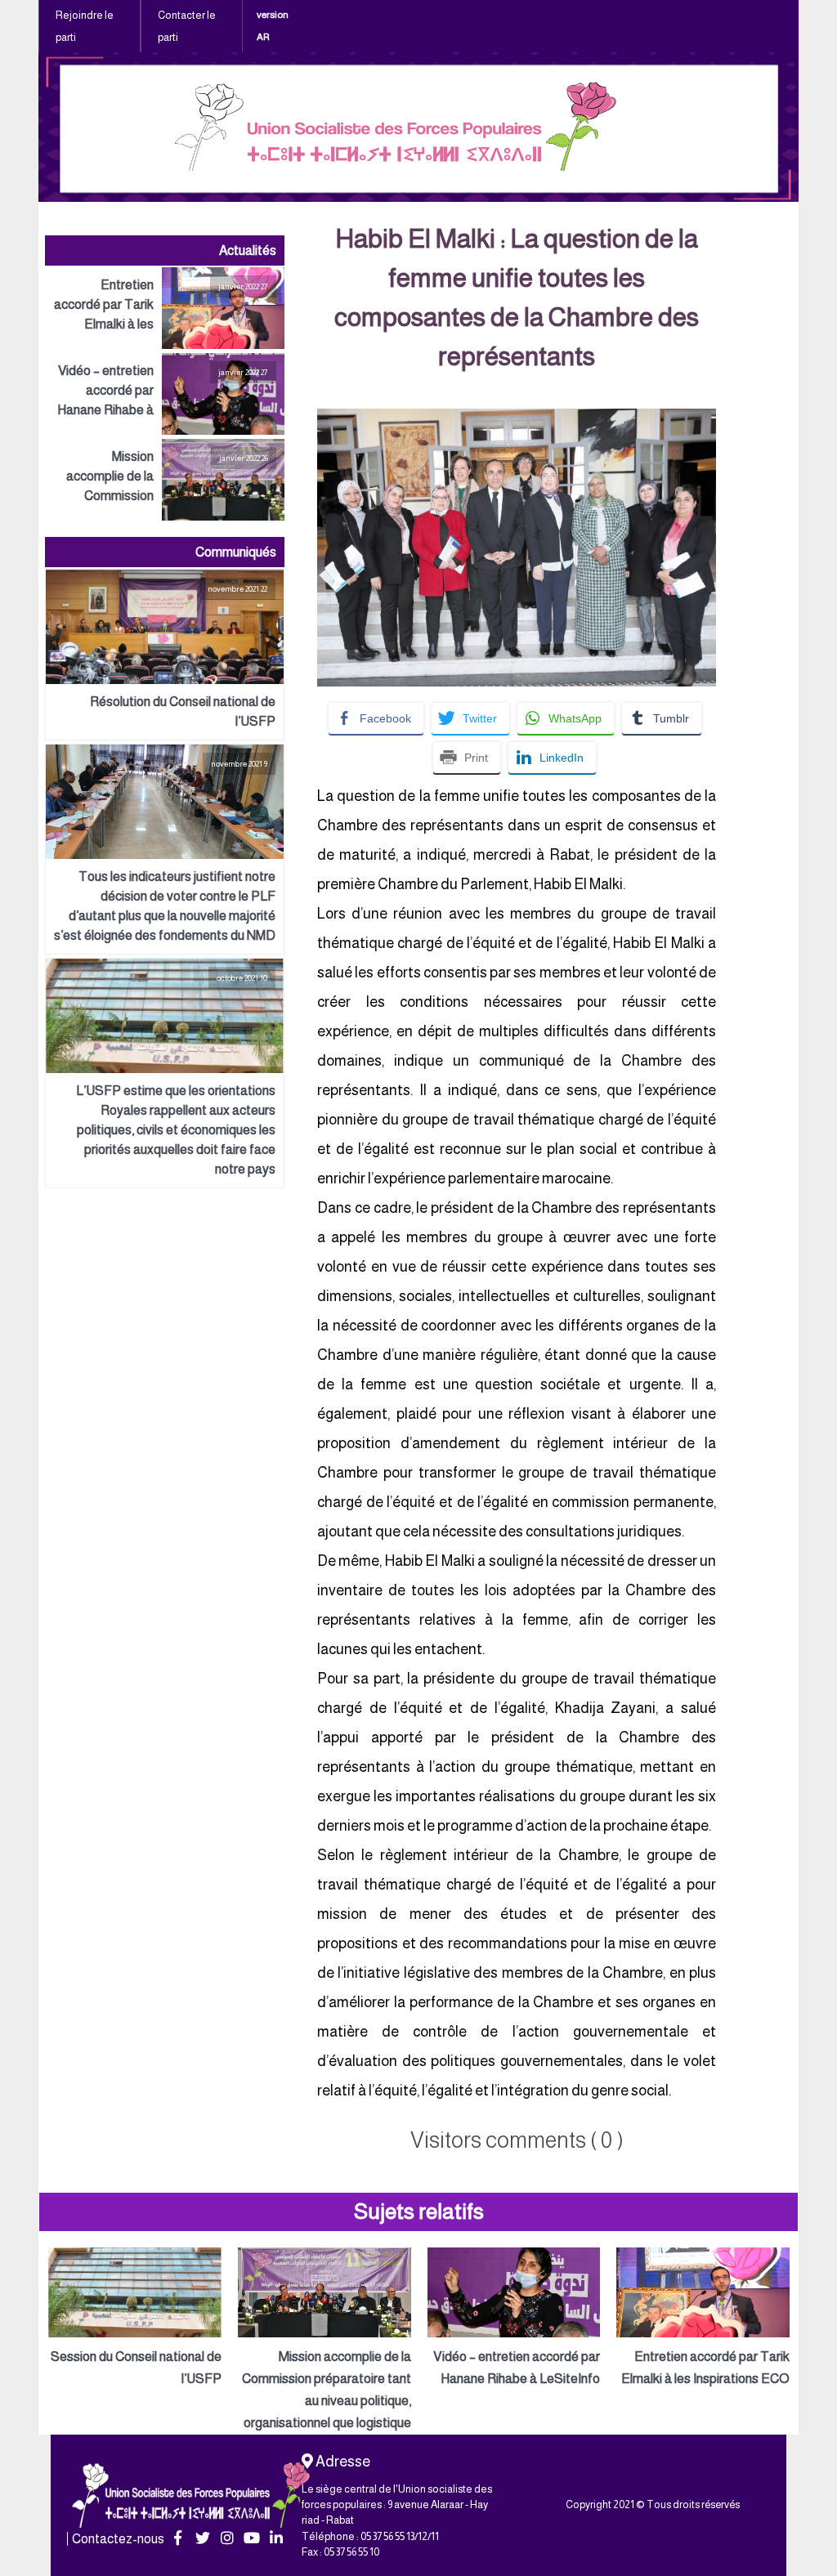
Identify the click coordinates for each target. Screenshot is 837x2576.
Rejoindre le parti (85, 26)
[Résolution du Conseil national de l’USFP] (165, 655)
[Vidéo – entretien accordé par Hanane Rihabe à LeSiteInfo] (165, 394)
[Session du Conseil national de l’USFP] (135, 2319)
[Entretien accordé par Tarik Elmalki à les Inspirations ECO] (165, 308)
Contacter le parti (187, 26)
